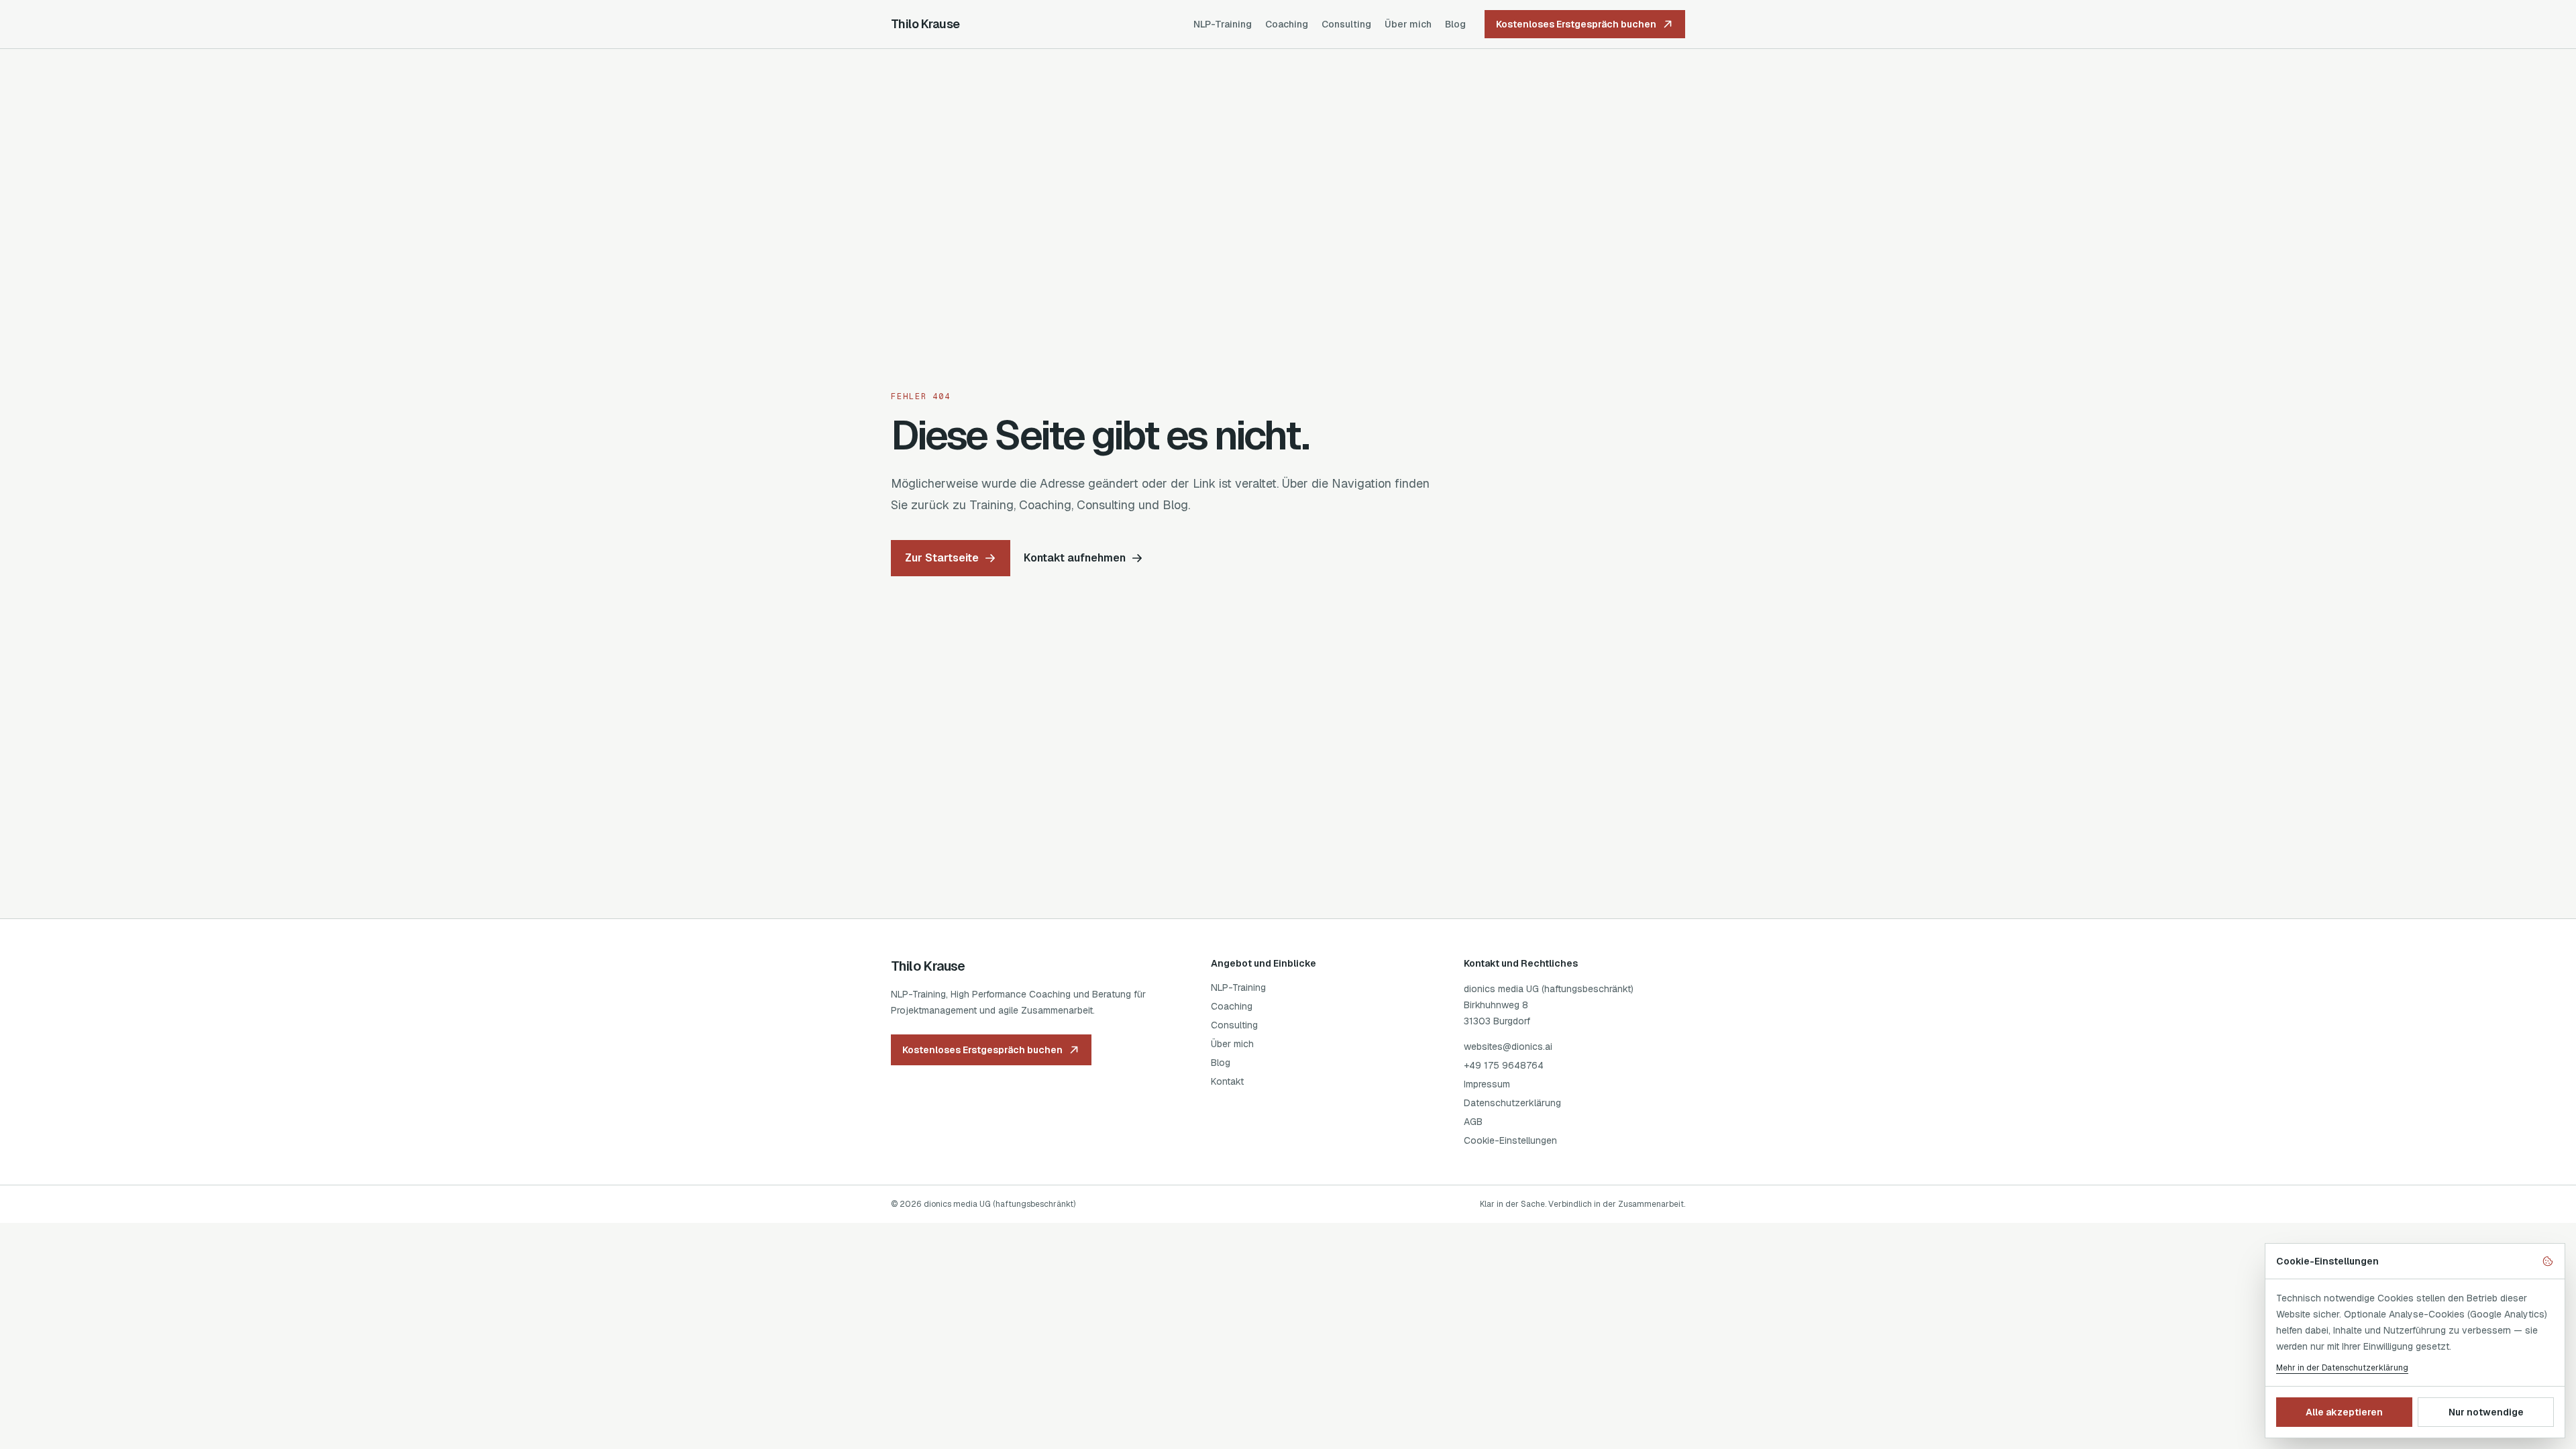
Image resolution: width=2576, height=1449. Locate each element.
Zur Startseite (942, 558)
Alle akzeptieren (2344, 1412)
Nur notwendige (2486, 1412)
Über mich (1408, 24)
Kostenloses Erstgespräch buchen (1576, 24)
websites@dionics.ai (1508, 1046)
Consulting (1346, 24)
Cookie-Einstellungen (1510, 1140)
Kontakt (1227, 1081)
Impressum (1487, 1084)
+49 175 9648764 (1504, 1065)
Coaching (1287, 24)
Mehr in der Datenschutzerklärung (2342, 1368)
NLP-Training (1223, 24)
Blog (1455, 24)
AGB (1473, 1122)
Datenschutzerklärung (1512, 1103)
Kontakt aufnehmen (1075, 558)
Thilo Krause (925, 24)
